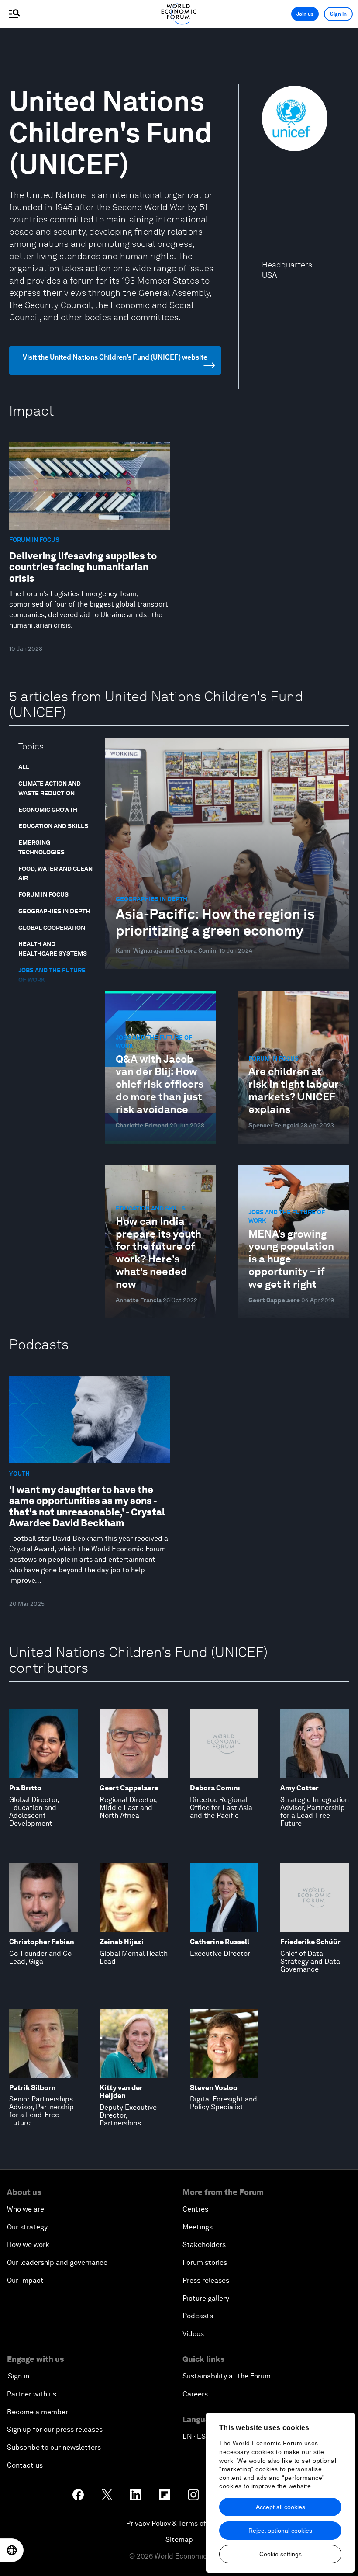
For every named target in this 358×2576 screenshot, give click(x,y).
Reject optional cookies (280, 2531)
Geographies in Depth (54, 911)
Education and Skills (53, 826)
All (24, 767)
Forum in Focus (43, 894)
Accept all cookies (281, 2507)
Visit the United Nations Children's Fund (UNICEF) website (115, 357)
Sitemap (179, 2540)
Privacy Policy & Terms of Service (179, 2523)
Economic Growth (48, 810)
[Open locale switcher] (12, 2550)
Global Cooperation (52, 928)
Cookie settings (281, 2554)
